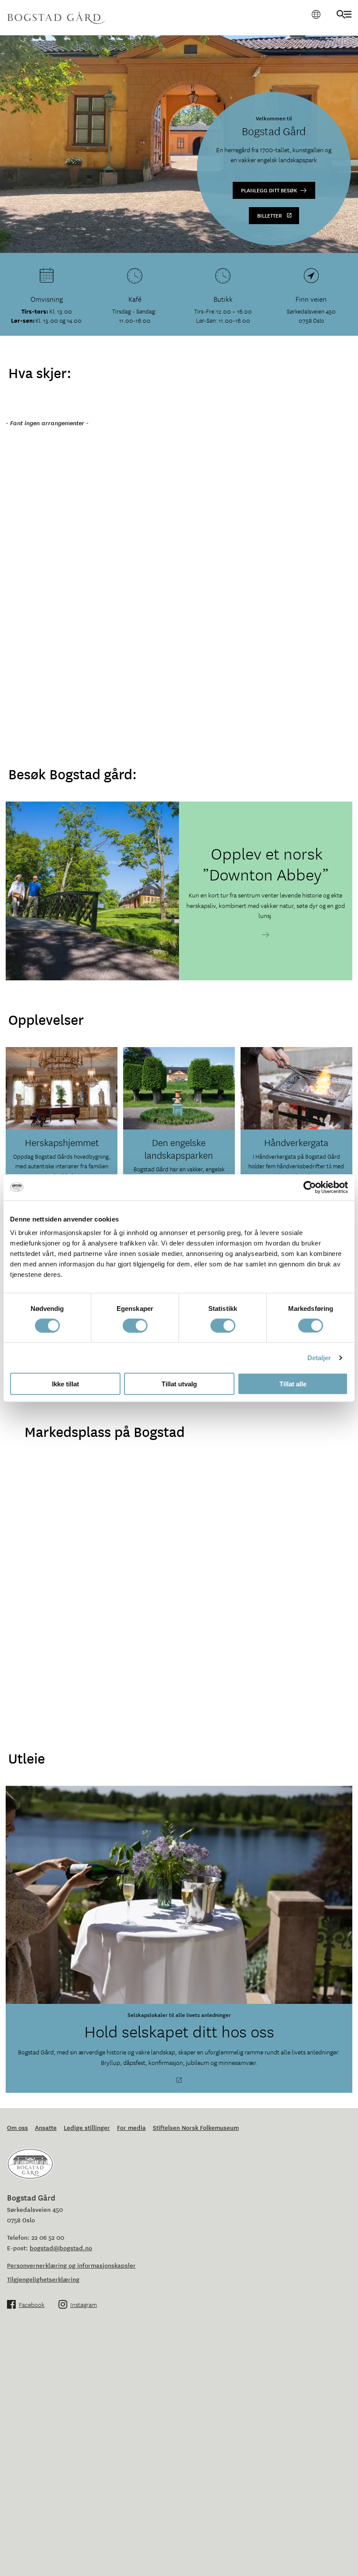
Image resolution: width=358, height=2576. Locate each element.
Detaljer (319, 1357)
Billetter (270, 215)
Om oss (17, 2127)
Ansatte (46, 2127)
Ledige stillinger (87, 2127)
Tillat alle (293, 1384)
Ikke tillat (65, 1384)
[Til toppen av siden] (342, 2559)
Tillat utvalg (179, 1384)
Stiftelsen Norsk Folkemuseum (196, 2127)
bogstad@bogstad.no (61, 2248)
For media (131, 2127)
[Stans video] (347, 242)
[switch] (135, 1325)
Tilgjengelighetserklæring (43, 2279)
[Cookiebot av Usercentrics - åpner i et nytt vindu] (310, 1187)
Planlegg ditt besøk (269, 190)
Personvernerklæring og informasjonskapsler (71, 2265)
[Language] (316, 14)
